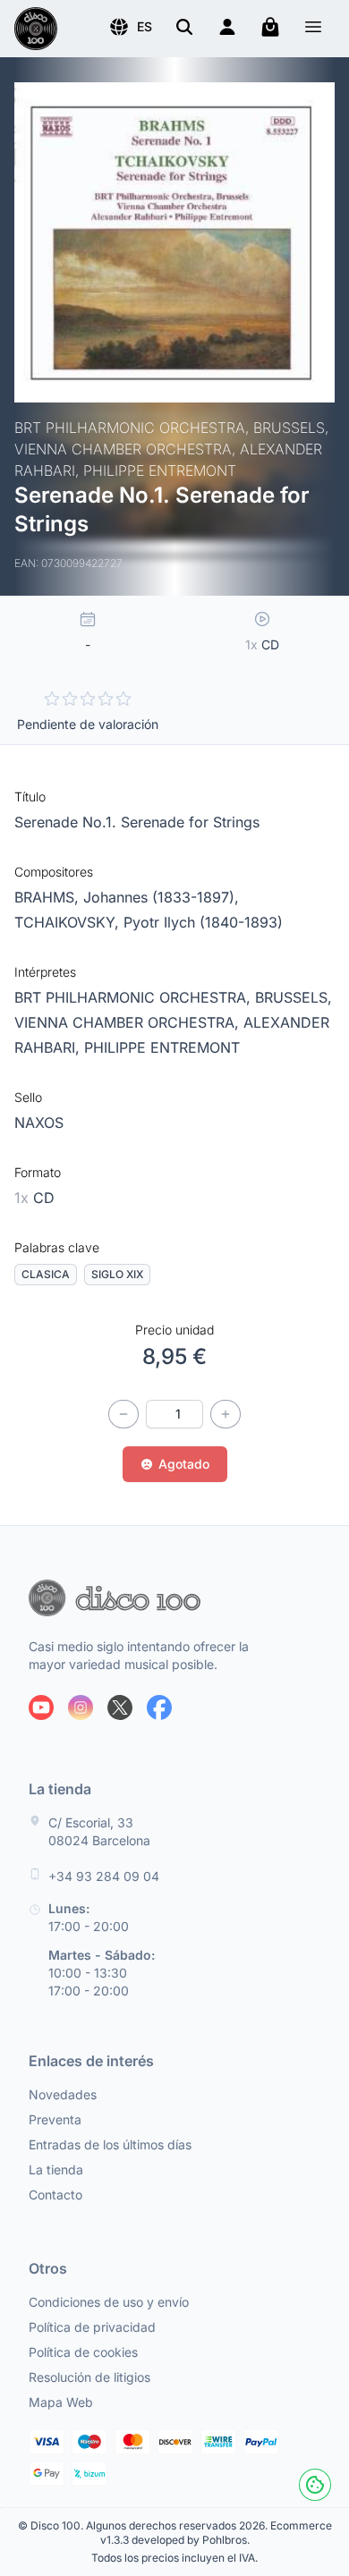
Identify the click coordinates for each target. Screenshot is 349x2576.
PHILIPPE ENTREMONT (162, 1047)
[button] (130, 27)
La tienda (56, 2169)
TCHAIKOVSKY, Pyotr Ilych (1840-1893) (149, 922)
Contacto (55, 2195)
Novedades (63, 2094)
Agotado (184, 1464)
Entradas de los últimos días (110, 2144)
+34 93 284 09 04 (104, 1876)
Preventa (55, 2119)
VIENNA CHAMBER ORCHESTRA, (129, 1022)
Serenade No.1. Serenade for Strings (137, 822)
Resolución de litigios (89, 2377)
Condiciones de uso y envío (109, 2302)
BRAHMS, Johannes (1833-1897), (127, 897)
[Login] (227, 27)
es (145, 26)
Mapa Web (61, 2402)
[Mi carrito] (270, 27)
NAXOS (39, 1123)
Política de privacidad (92, 2327)
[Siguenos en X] (120, 1707)
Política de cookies (83, 2352)
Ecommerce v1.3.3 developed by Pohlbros (216, 2533)
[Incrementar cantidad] (226, 1414)
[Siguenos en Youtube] (41, 1707)
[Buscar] (184, 27)
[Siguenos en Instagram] (81, 1707)
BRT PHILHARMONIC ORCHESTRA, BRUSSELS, (173, 997)
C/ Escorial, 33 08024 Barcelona (99, 1831)
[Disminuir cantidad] (123, 1414)
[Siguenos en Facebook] (159, 1707)
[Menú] (313, 29)
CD (34, 1198)
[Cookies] (315, 2485)
